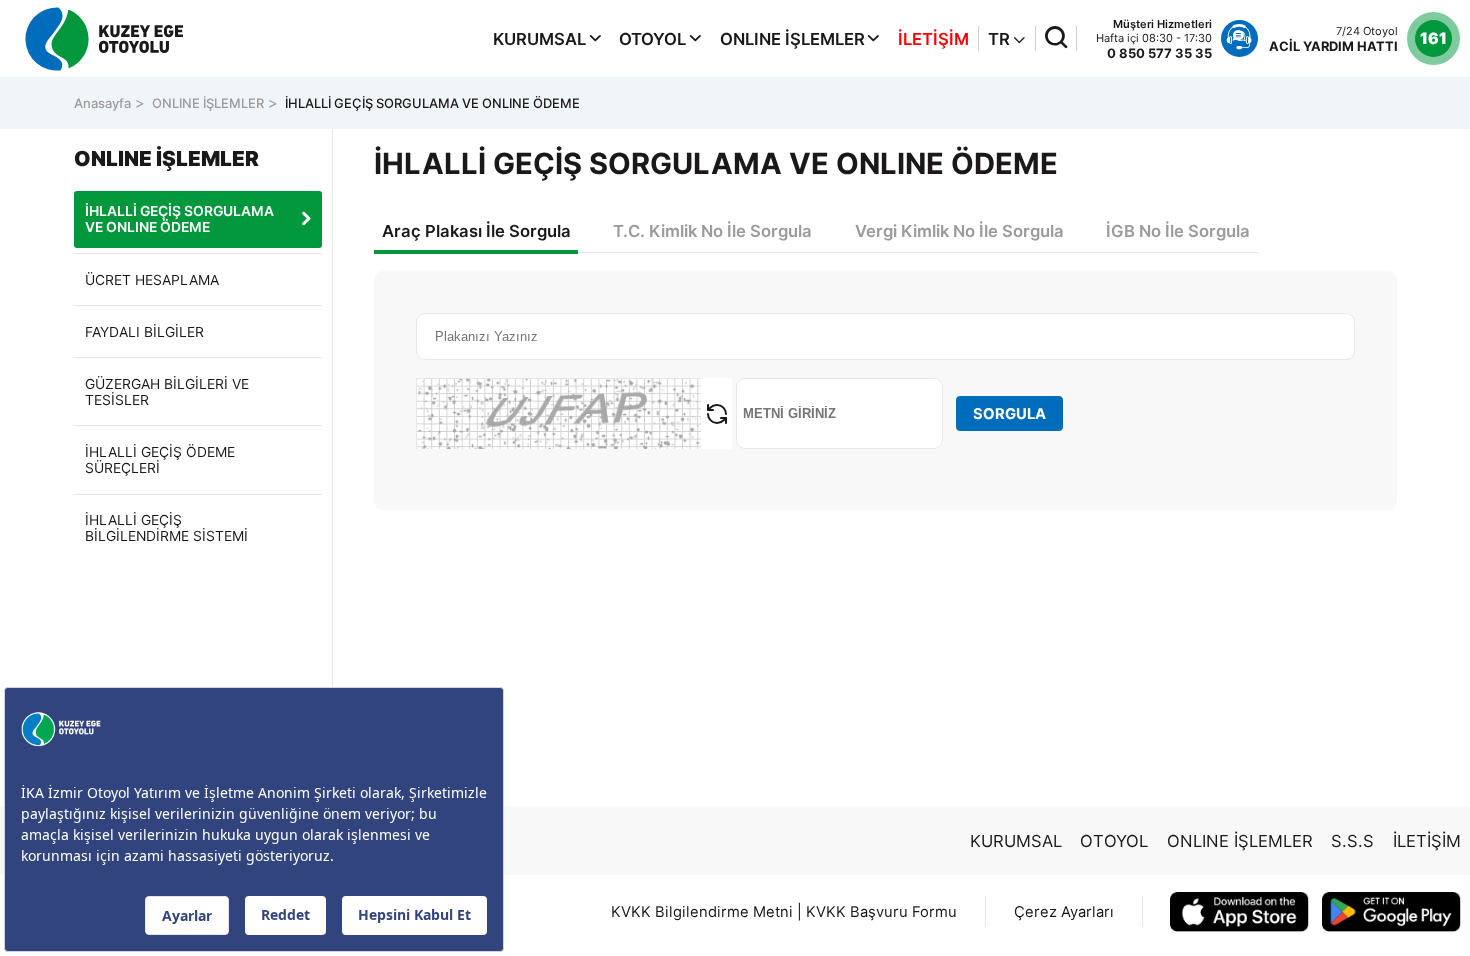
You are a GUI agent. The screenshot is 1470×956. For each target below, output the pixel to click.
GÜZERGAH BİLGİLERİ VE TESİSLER (167, 392)
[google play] (1391, 912)
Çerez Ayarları (1064, 912)
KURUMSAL (539, 39)
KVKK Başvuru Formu (881, 912)
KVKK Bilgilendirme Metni (702, 912)
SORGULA (1009, 414)
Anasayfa (102, 103)
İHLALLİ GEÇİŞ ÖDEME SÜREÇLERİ (160, 460)
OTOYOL (652, 39)
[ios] (1239, 912)
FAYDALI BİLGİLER (144, 332)
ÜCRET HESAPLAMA (152, 280)
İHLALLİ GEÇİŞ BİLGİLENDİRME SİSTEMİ (166, 528)
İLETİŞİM (933, 39)
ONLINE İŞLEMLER (792, 39)
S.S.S (1352, 841)
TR (1001, 39)
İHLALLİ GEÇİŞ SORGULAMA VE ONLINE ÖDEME (432, 103)
